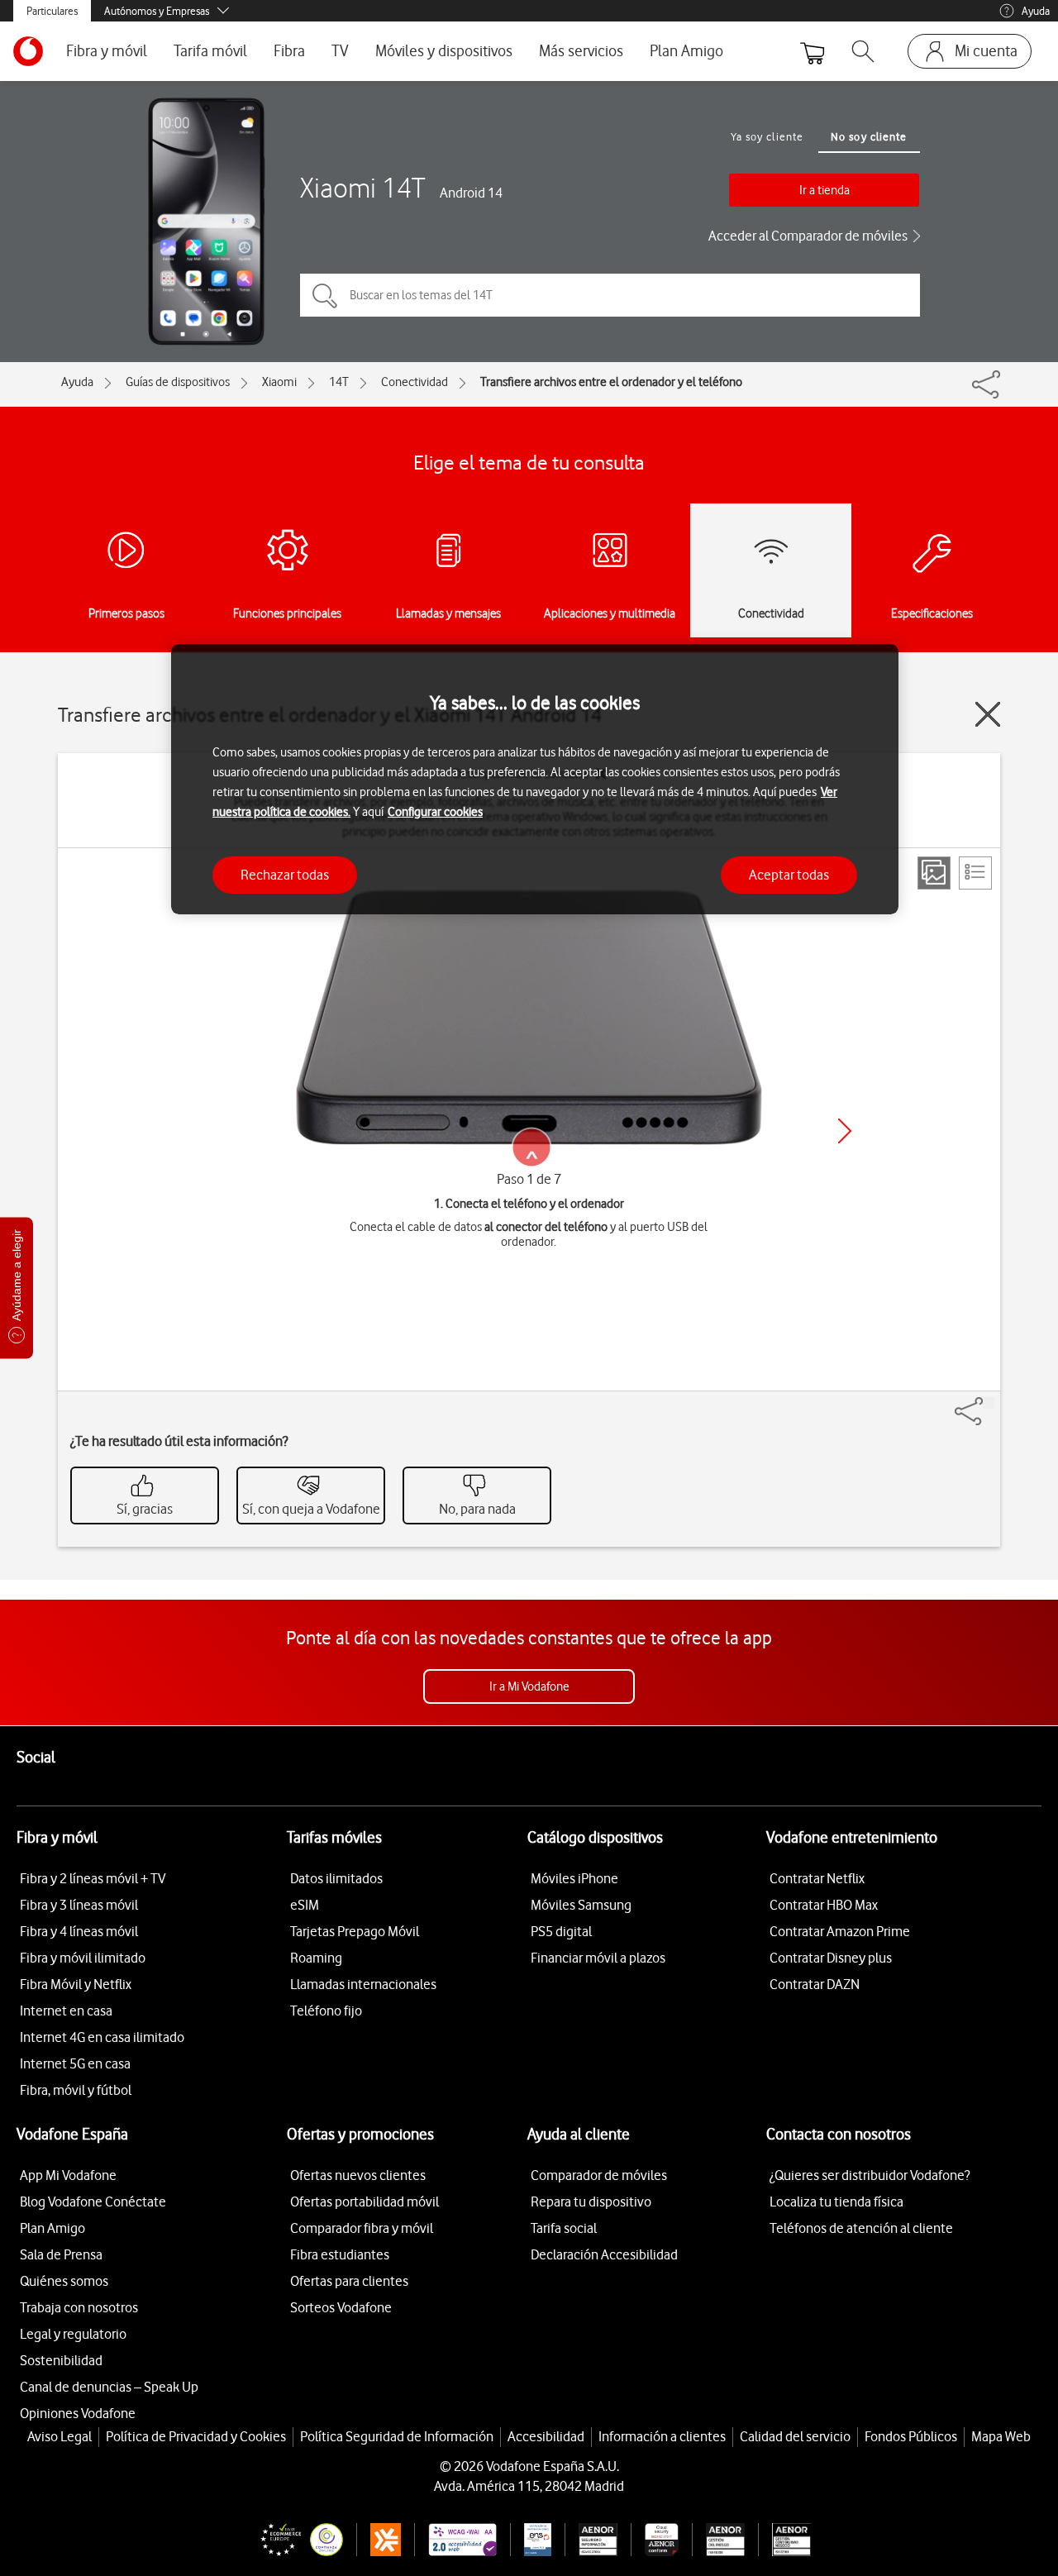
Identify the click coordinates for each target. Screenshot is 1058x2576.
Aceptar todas (789, 875)
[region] (535, 779)
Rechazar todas (285, 875)
